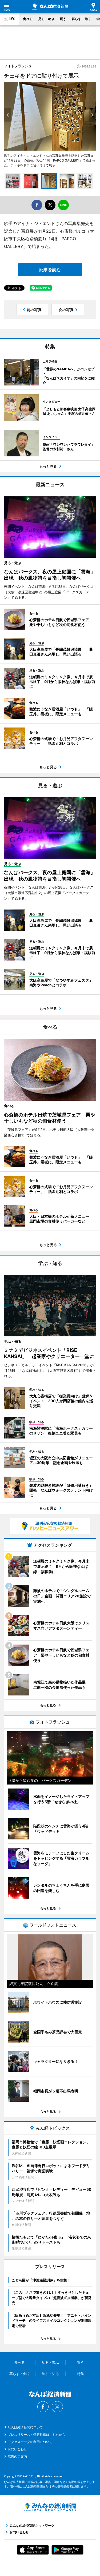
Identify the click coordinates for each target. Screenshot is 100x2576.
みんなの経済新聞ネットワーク (50, 2507)
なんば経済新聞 (50, 7)
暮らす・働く (81, 19)
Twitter (57, 2407)
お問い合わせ (17, 2449)
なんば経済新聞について (25, 2427)
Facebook (43, 2407)
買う (63, 19)
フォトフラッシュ (18, 66)
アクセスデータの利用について (30, 2442)
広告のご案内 (17, 2456)
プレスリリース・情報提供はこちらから (37, 2435)
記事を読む (50, 270)
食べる (28, 19)
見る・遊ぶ (46, 19)
